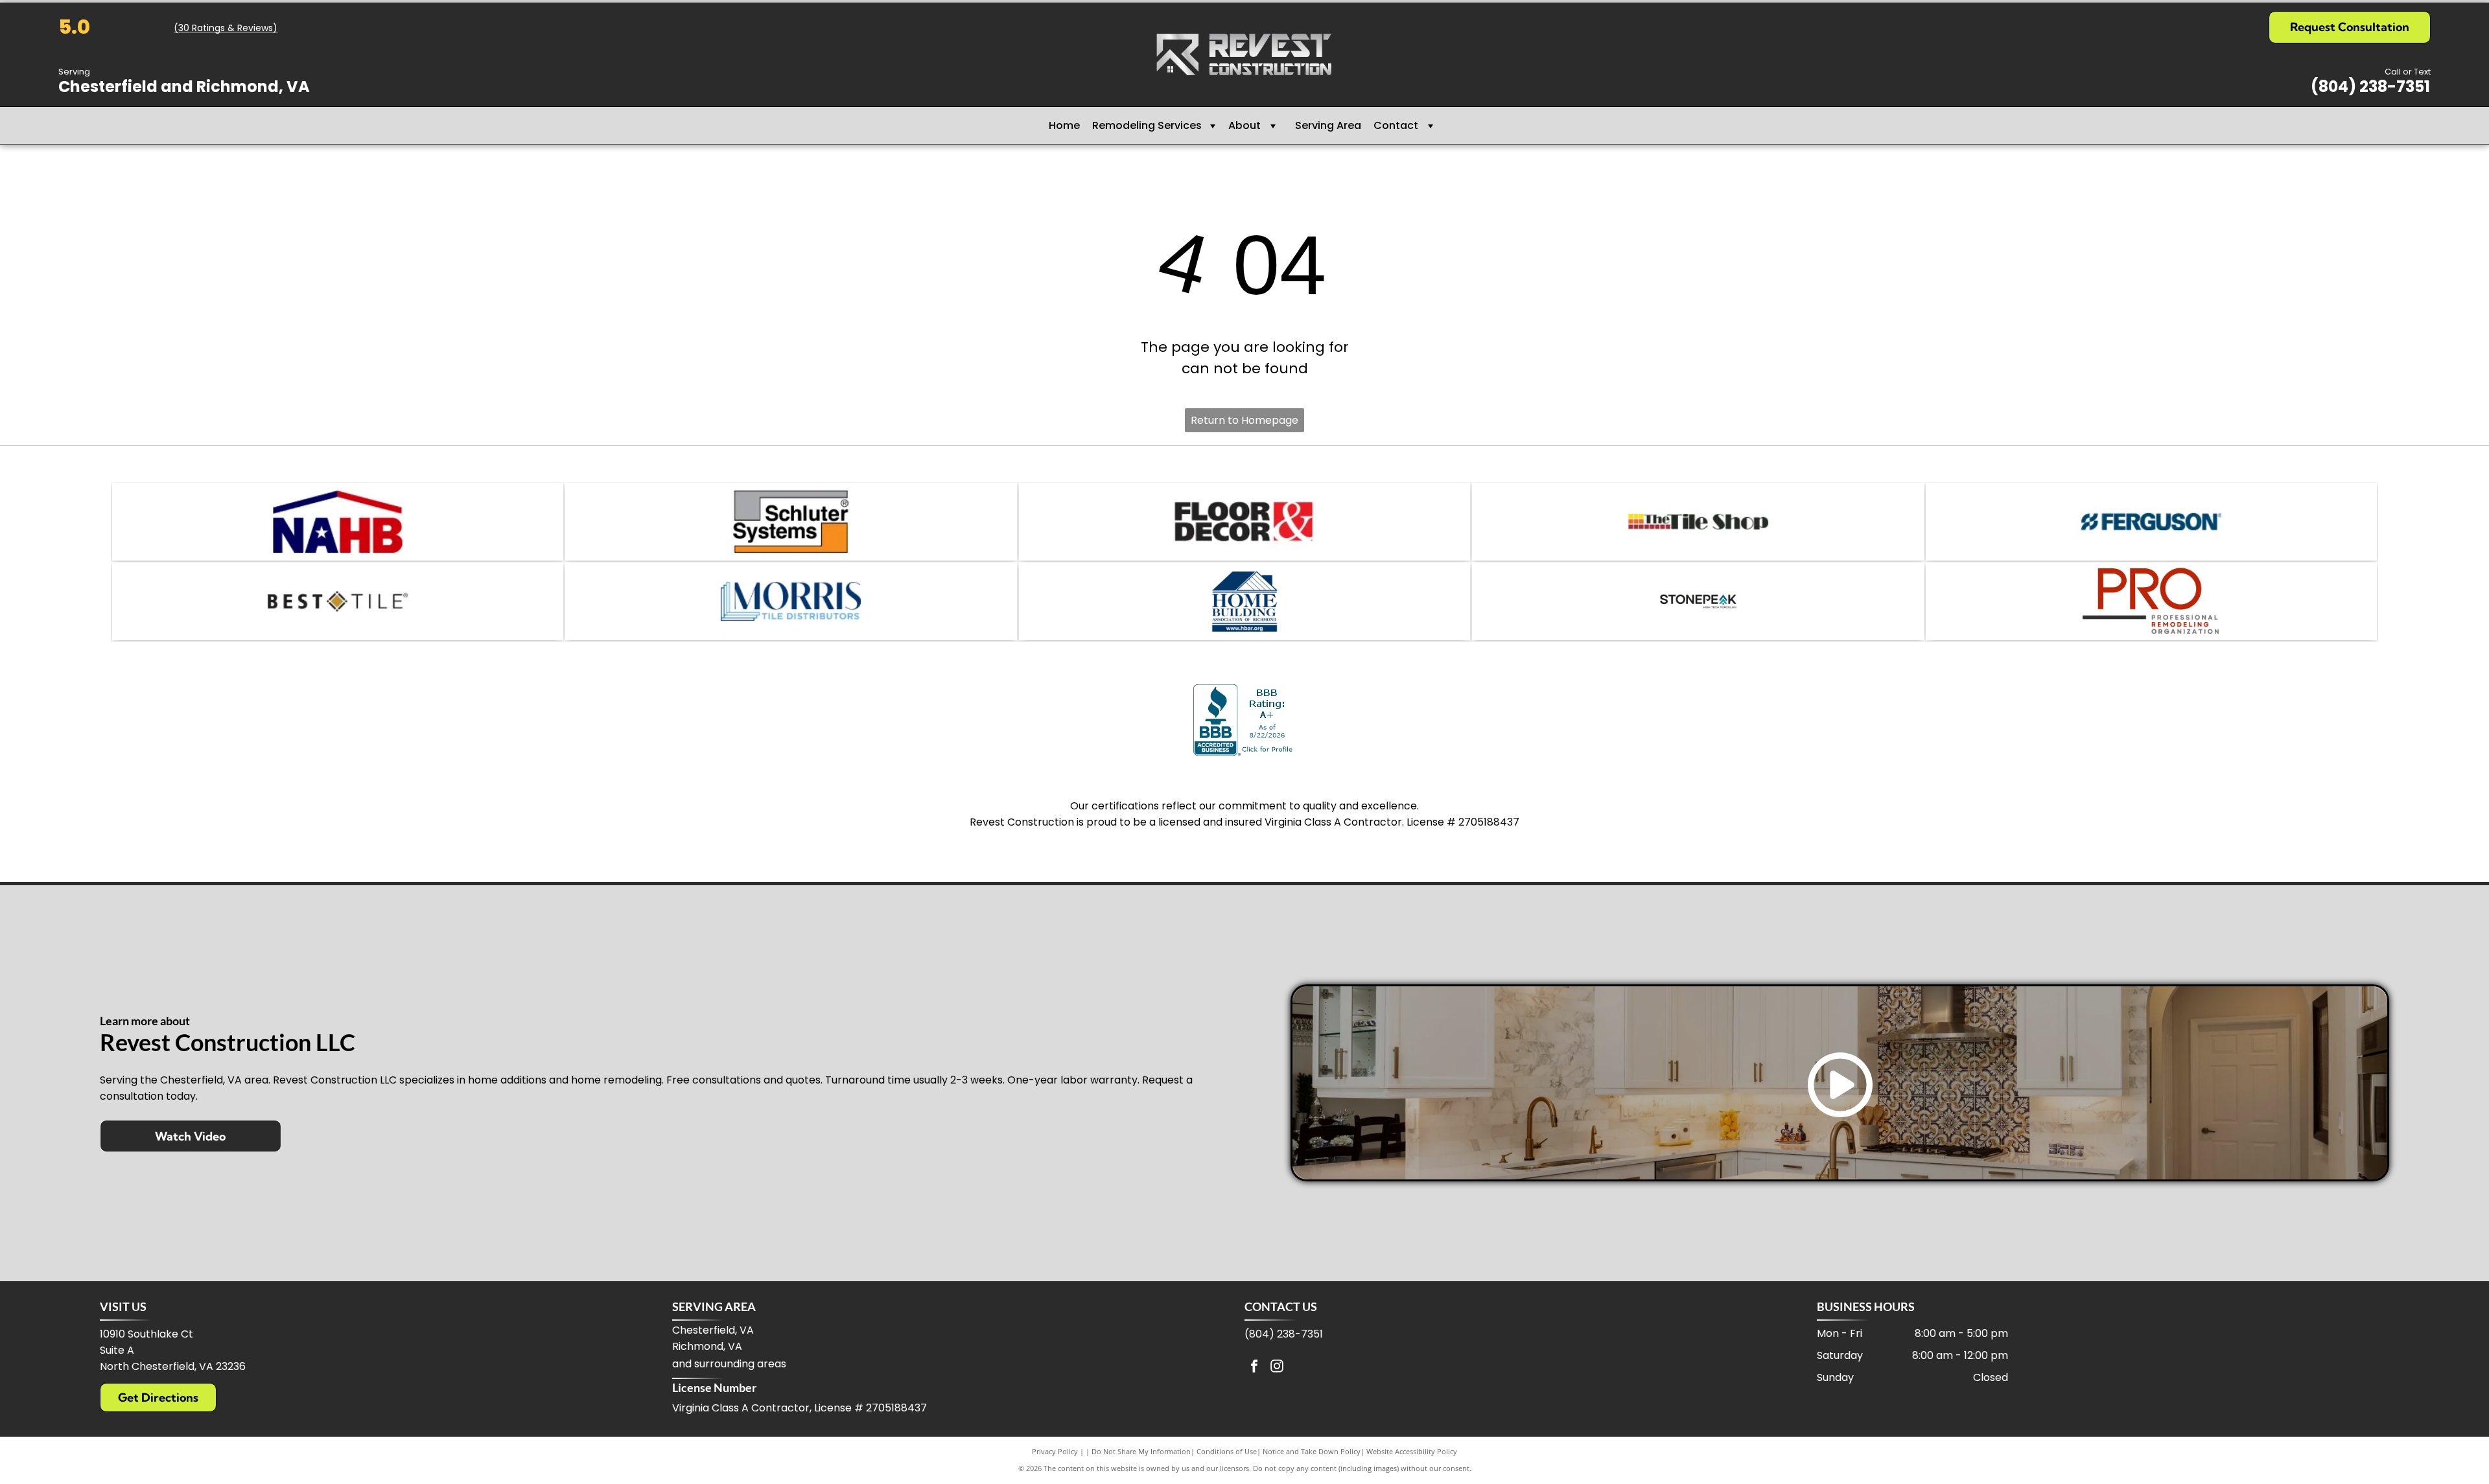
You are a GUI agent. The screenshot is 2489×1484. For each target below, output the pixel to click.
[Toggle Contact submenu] (1431, 126)
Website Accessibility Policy (1412, 1451)
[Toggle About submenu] (1273, 126)
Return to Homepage (1244, 420)
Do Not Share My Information (1141, 1451)
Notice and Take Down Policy (1312, 1451)
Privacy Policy (1055, 1451)
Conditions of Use (1227, 1451)
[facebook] (1254, 1368)
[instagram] (1277, 1368)
